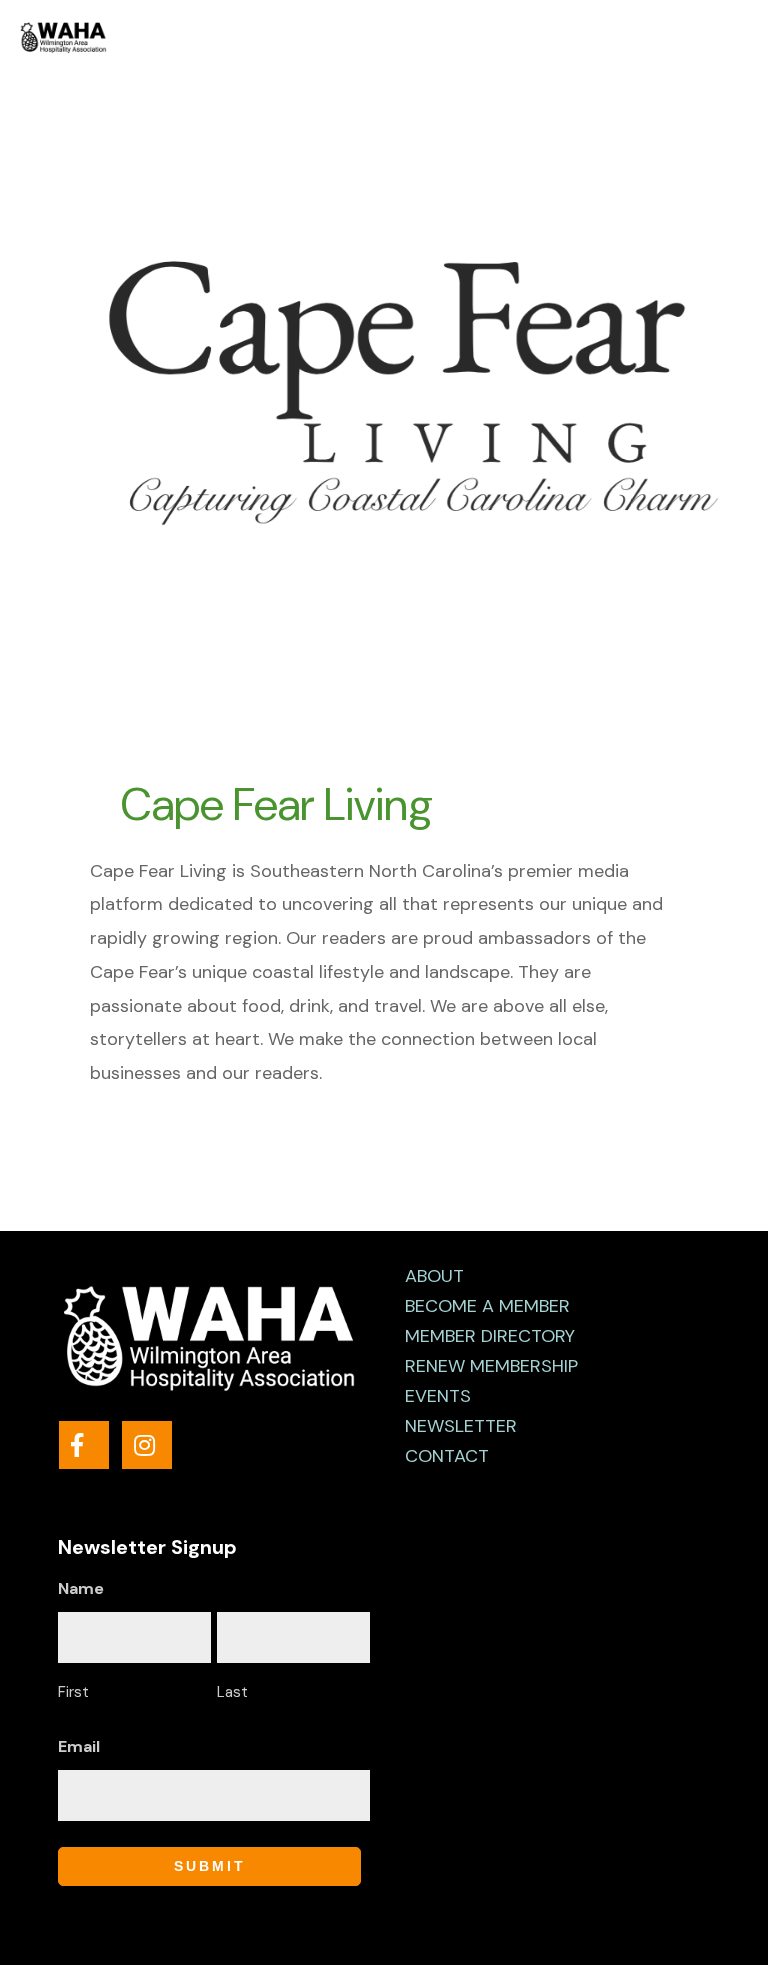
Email (79, 1746)
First (73, 1692)
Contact (447, 1456)
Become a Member (487, 1306)
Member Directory (490, 1336)
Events (438, 1396)
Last (232, 1692)
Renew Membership (491, 1366)
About (434, 1276)
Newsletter (461, 1426)
